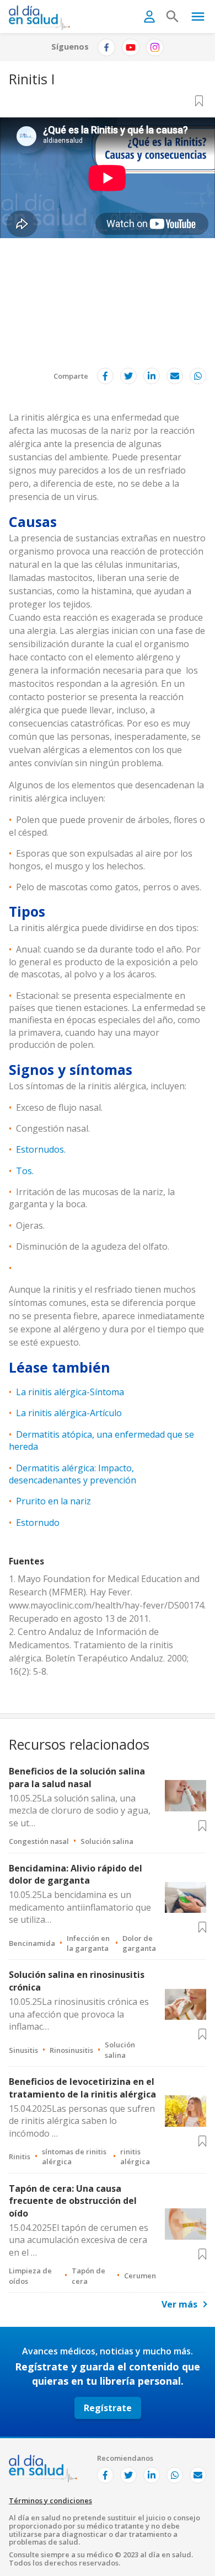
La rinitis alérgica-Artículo (69, 1413)
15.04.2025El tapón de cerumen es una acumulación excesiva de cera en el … (79, 2240)
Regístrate (108, 2408)
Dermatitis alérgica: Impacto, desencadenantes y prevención (72, 1474)
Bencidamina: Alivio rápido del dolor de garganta (76, 1874)
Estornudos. (41, 1149)
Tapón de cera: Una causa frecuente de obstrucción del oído (73, 2201)
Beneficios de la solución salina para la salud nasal (77, 1777)
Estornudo (38, 1523)
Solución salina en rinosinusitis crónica (77, 1981)
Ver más (179, 2304)
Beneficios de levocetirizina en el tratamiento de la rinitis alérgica (82, 2088)
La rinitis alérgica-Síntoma (70, 1392)
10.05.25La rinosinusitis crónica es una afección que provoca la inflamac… (79, 2014)
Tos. (25, 1171)
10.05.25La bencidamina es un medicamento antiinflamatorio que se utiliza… (80, 1907)
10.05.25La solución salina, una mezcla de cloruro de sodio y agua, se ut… (80, 1811)
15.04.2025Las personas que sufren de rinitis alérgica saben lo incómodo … (82, 2121)
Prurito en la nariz (53, 1501)
